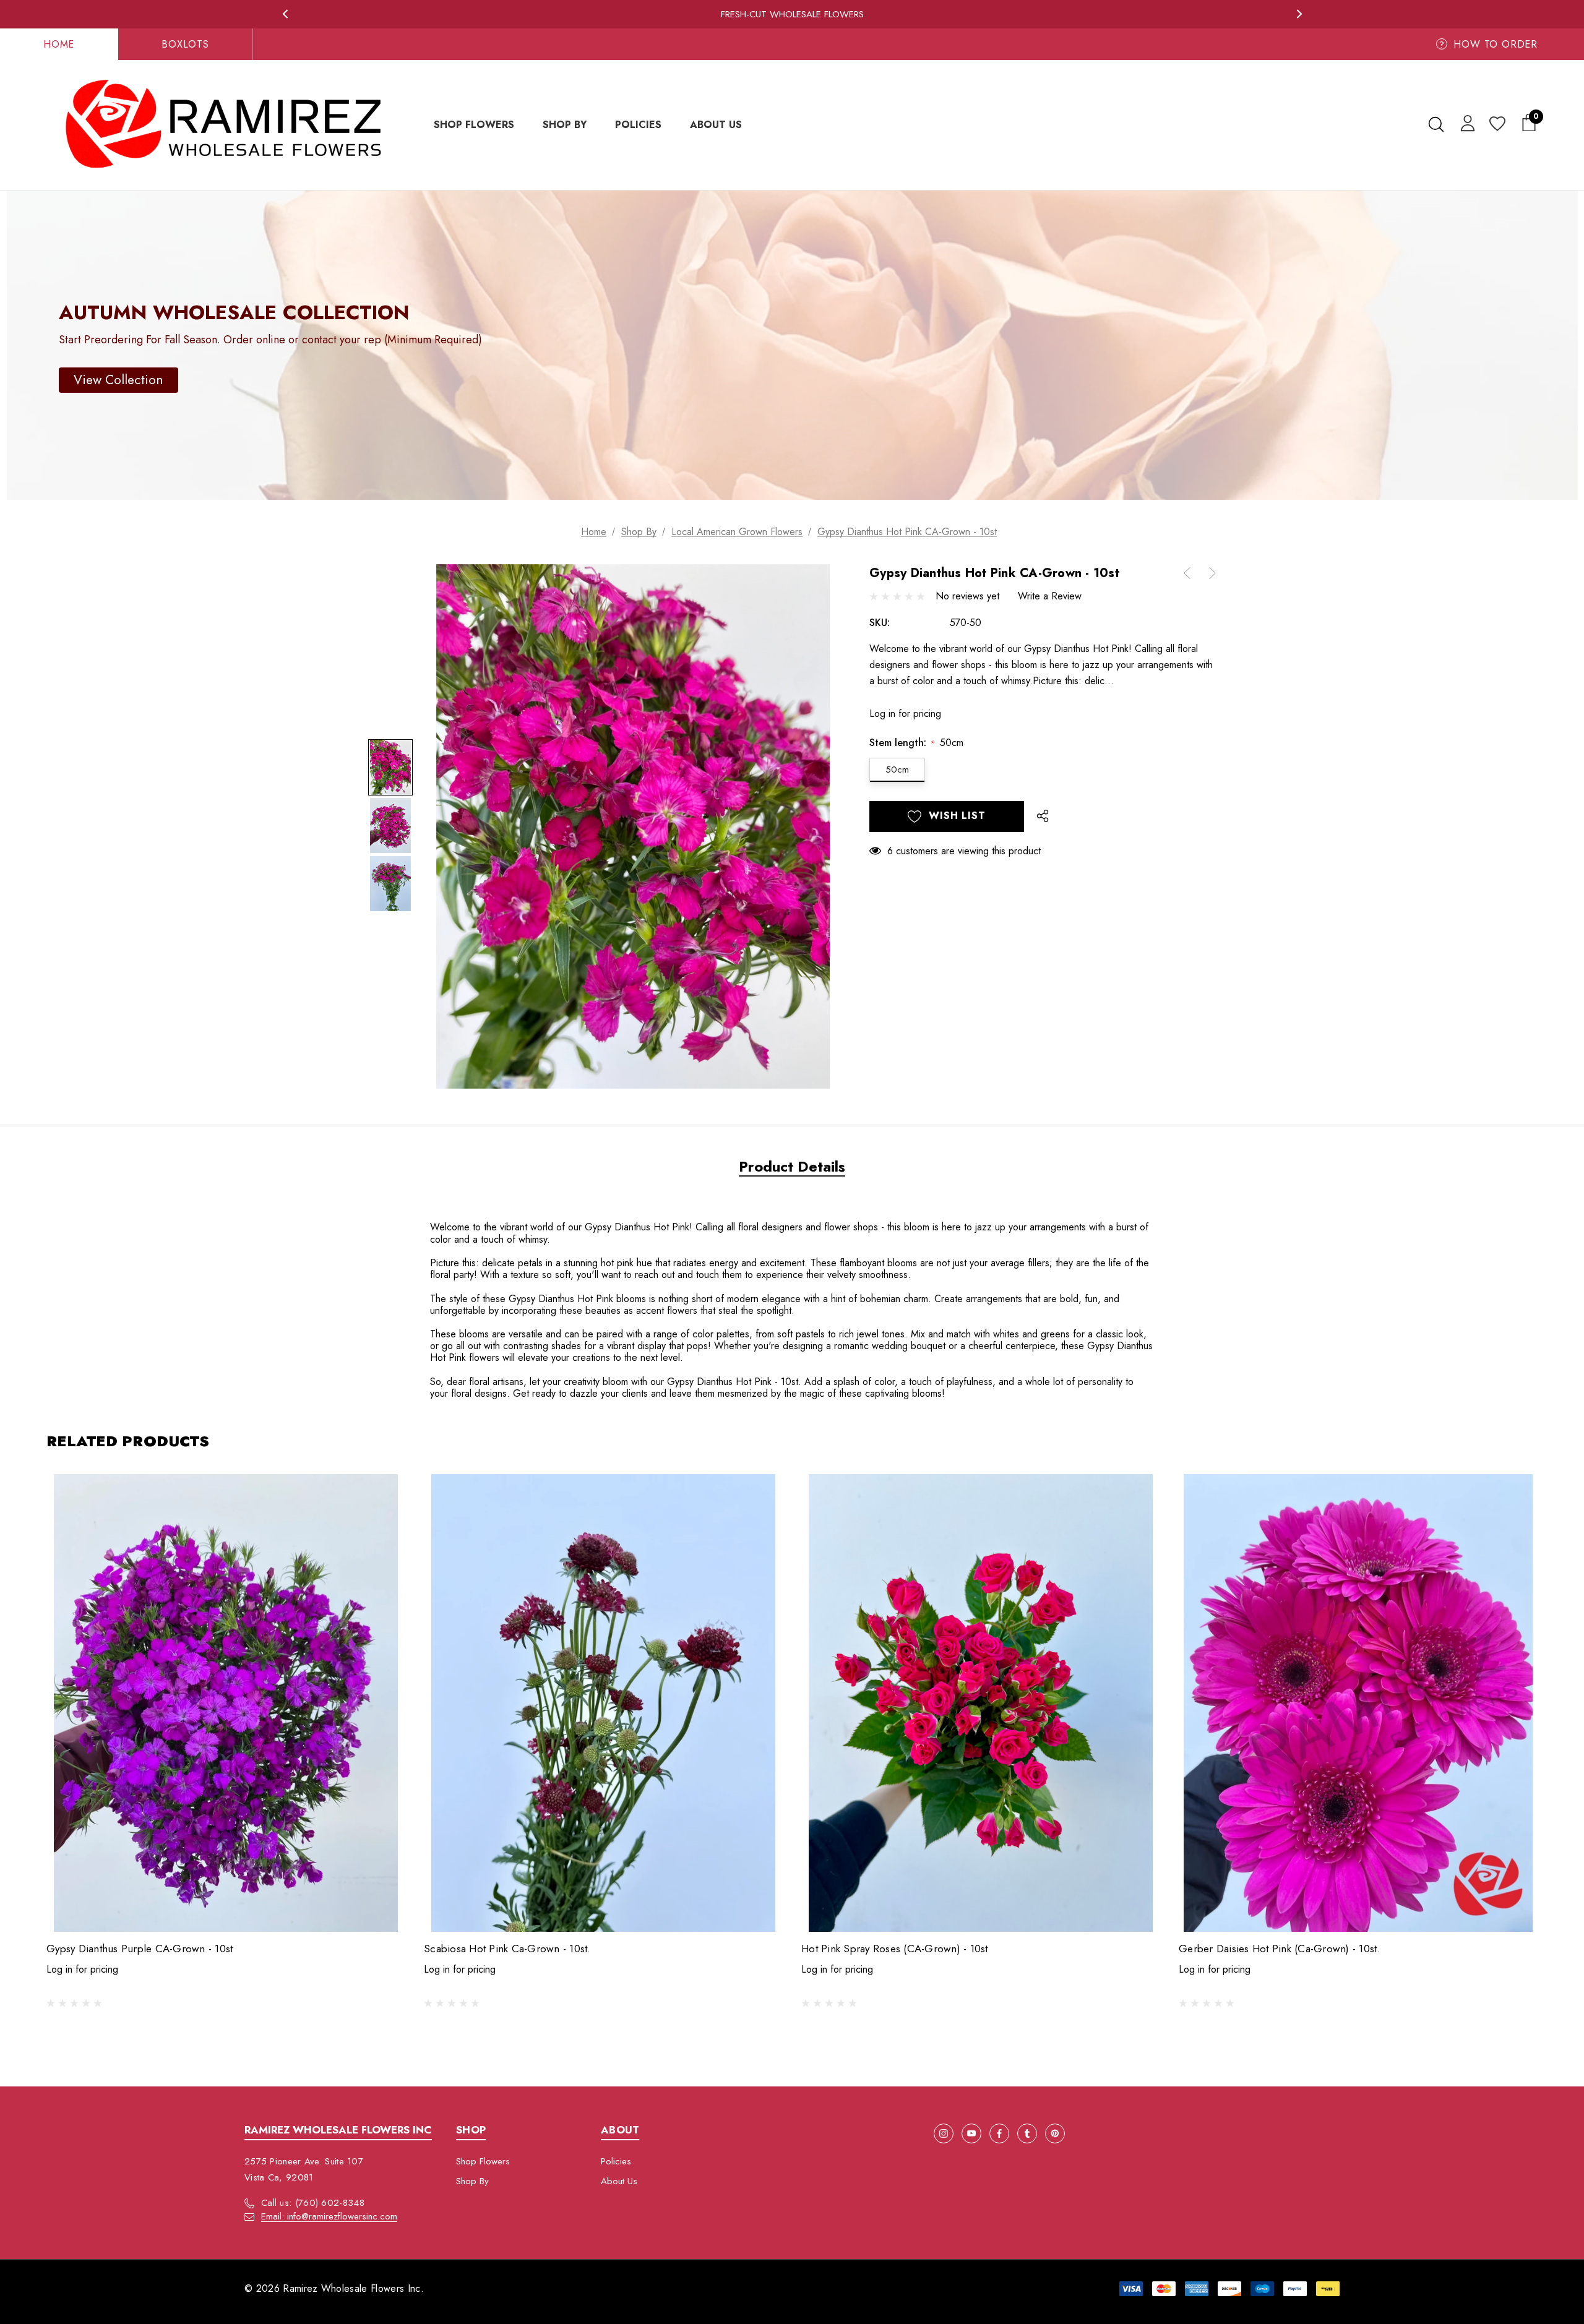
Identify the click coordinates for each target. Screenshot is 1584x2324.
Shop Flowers (483, 2161)
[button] (118, 380)
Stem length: (916, 743)
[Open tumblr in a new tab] (1027, 2133)
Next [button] (1299, 14)
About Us (619, 2181)
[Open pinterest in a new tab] (1055, 2133)
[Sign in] (1466, 122)
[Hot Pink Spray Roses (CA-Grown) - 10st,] (981, 1703)
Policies (616, 2161)
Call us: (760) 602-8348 (313, 2203)
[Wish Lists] (1496, 125)
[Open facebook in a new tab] (999, 2133)
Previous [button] (285, 14)
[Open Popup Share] (1043, 817)
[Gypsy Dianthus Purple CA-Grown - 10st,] (226, 1703)
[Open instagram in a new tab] (944, 2133)
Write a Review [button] (1050, 596)
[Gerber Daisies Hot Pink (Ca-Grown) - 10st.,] (1358, 1703)
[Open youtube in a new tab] (971, 2133)
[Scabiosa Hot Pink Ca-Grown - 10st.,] (603, 1703)
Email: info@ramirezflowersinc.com (329, 2216)
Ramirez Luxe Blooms (792, 14)
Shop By (472, 2181)
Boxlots (185, 44)
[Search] (1436, 124)
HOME (59, 44)
